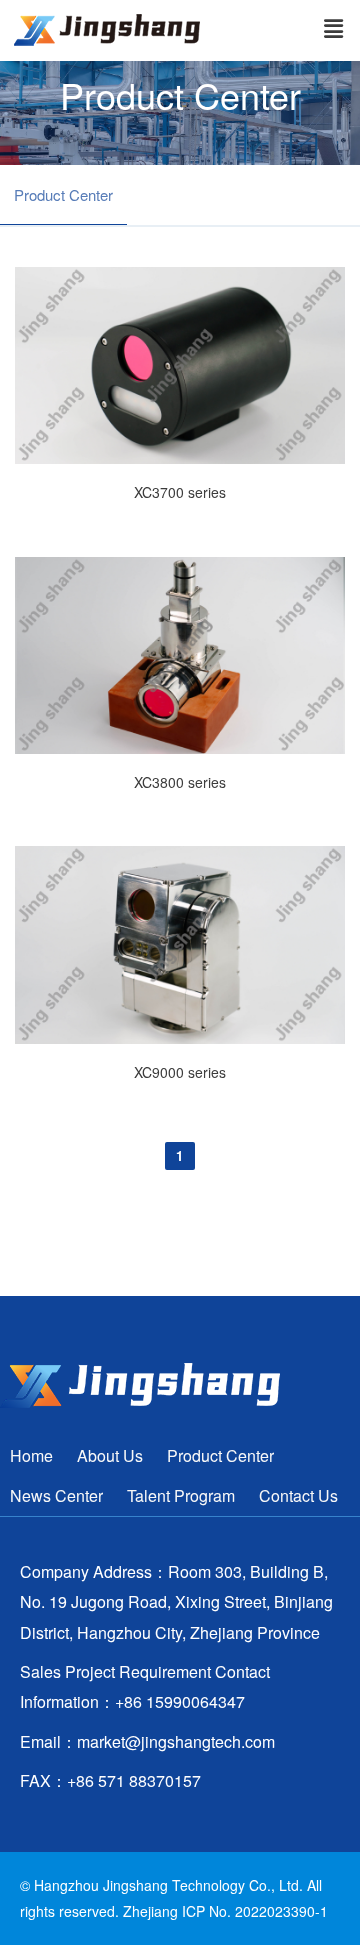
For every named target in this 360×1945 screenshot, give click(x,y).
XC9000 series (180, 1072)
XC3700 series (180, 492)
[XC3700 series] (179, 458)
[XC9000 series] (179, 1038)
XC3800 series (180, 782)
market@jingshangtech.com (176, 1741)
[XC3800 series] (179, 748)
